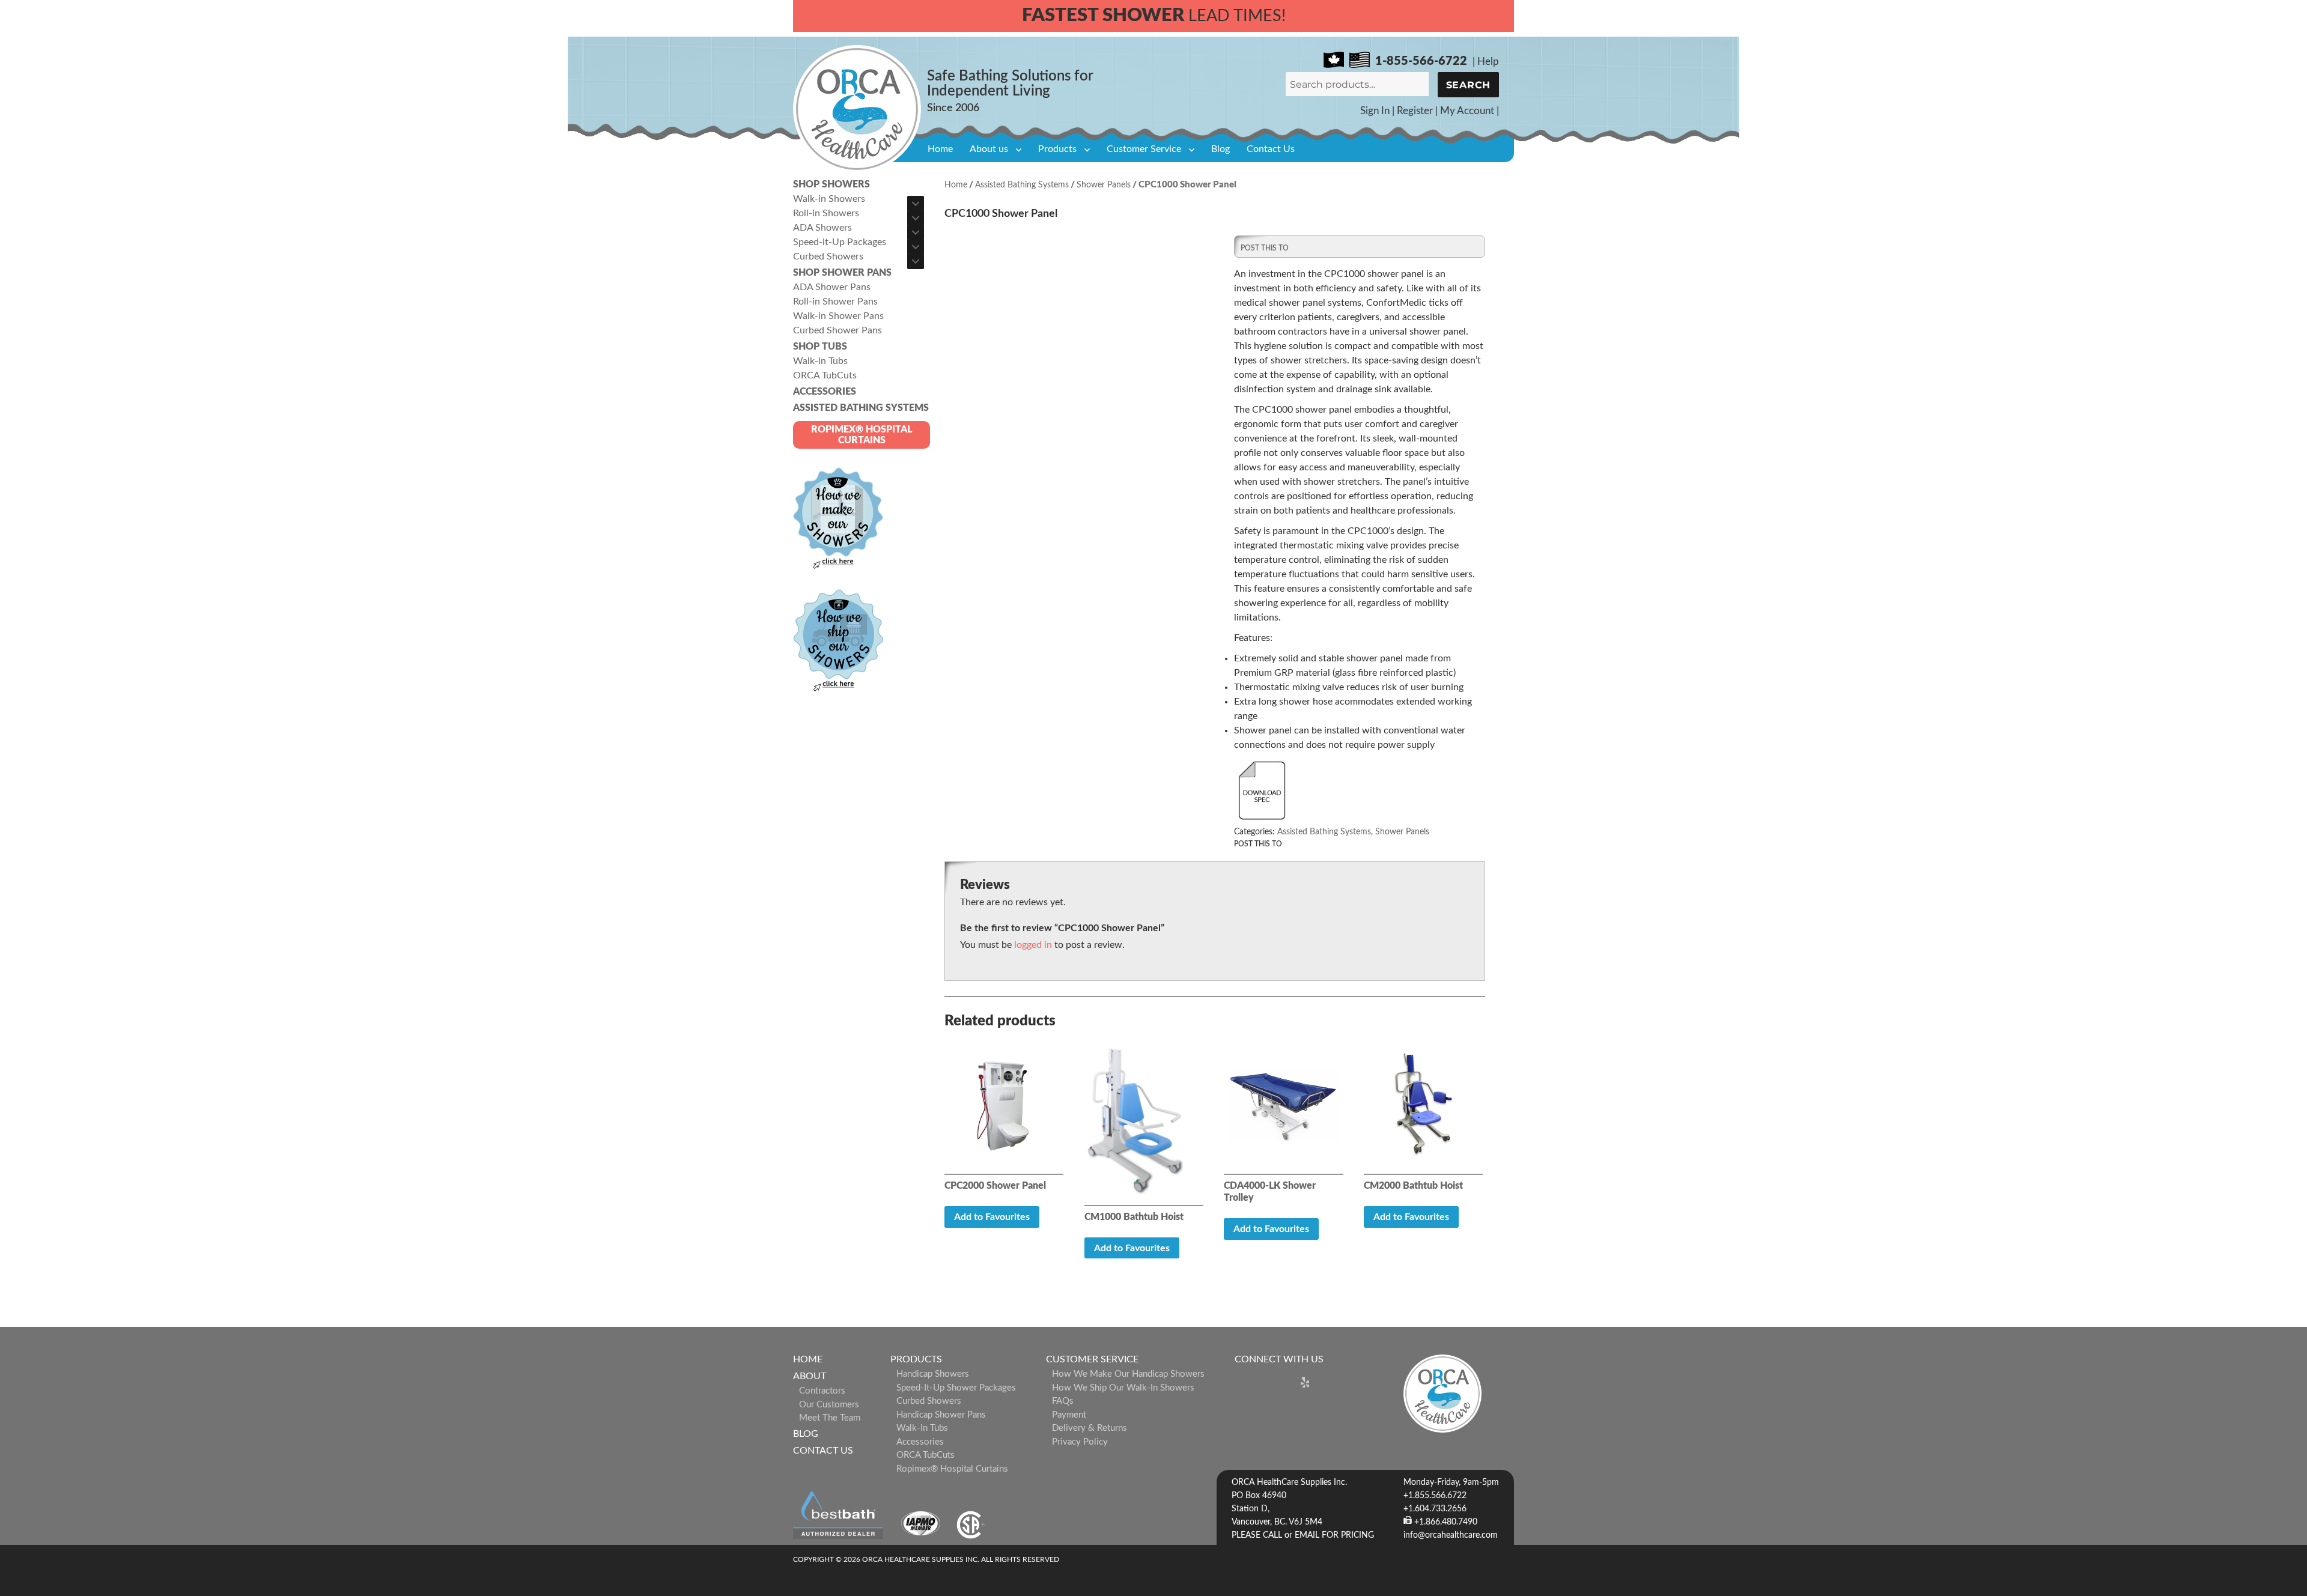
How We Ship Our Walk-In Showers (1123, 1388)
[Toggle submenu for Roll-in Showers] (916, 218)
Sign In (1375, 111)
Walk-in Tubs (922, 1428)
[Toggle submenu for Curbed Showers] (916, 261)
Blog (1220, 149)
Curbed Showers (929, 1401)
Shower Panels (1104, 185)
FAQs (1063, 1401)
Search (1469, 85)
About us (989, 149)
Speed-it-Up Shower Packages (956, 1388)
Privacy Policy (1080, 1442)
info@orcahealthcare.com (1451, 1535)
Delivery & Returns (1090, 1428)
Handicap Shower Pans (941, 1415)
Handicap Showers (933, 1374)
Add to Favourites (992, 1217)
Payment (1069, 1415)
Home (940, 149)
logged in (1033, 945)
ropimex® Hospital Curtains (952, 1469)
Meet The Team (830, 1418)
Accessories (920, 1442)
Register (1415, 111)
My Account (1467, 111)
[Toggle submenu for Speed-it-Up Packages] (916, 247)
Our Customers (829, 1405)
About (810, 1376)
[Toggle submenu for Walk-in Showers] (916, 204)
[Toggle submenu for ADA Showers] (916, 232)
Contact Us (1271, 149)
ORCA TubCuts (926, 1455)
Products (1057, 149)
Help (1488, 62)
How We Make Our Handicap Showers (1128, 1374)
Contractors (822, 1391)
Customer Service (1144, 149)
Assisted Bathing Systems (1022, 185)
